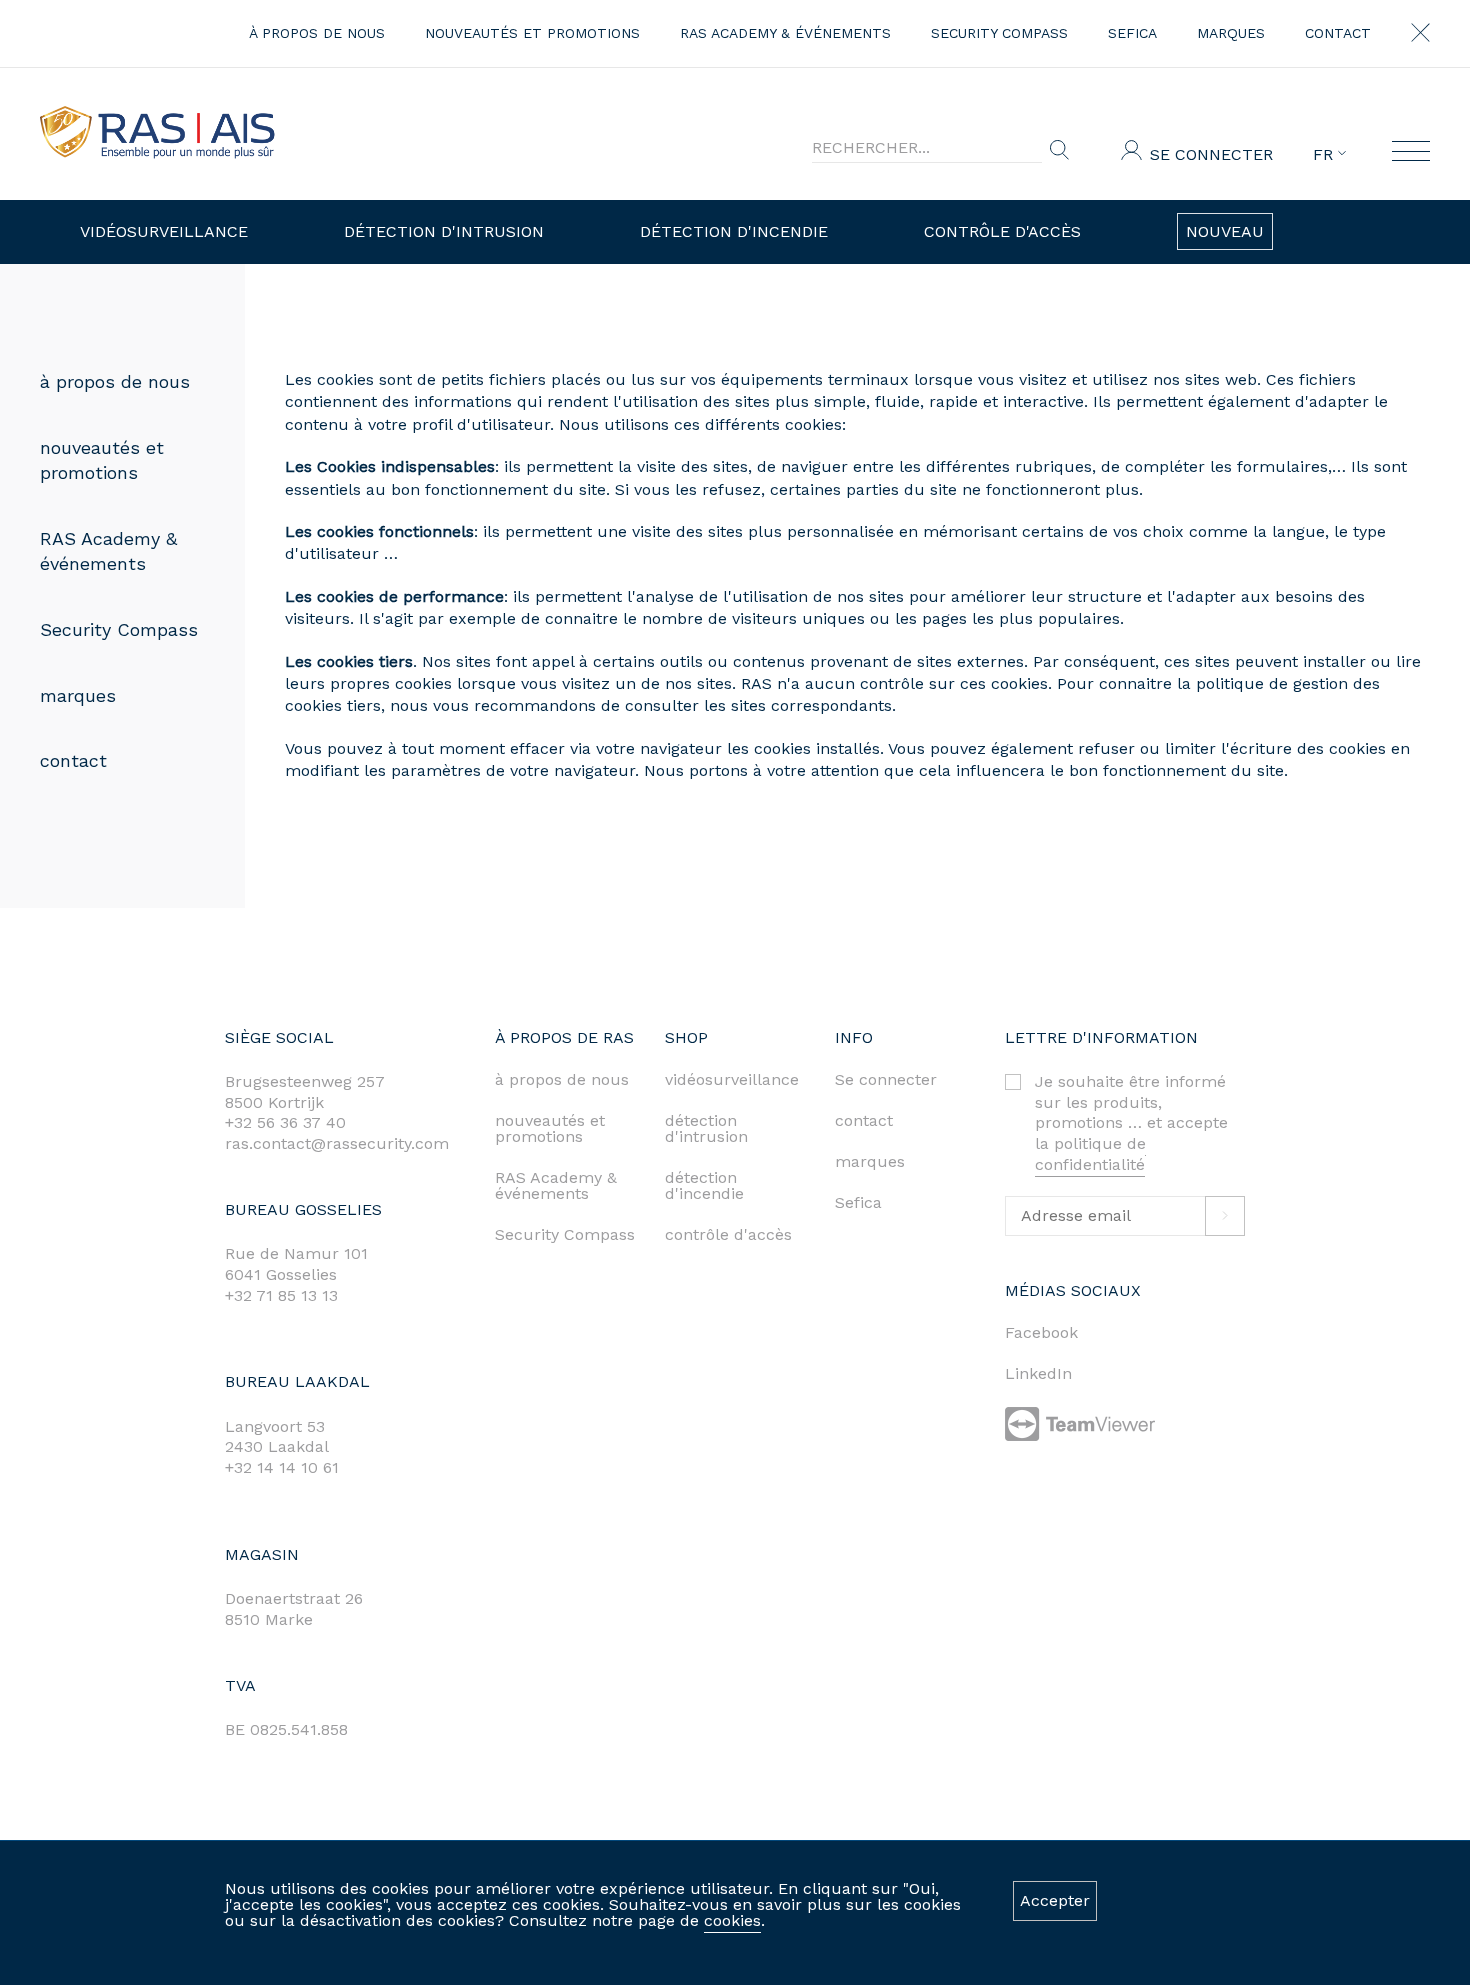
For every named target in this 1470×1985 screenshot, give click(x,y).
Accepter (1055, 1900)
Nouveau (1225, 231)
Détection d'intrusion (444, 231)
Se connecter (1211, 154)
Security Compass (999, 33)
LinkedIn (1038, 1373)
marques (1231, 33)
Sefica (1132, 33)
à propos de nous (317, 33)
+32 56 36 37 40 (285, 1122)
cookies (732, 1920)
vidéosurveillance (732, 1079)
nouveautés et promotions (532, 33)
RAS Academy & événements (785, 33)
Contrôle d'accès (1002, 231)
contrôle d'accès (728, 1234)
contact (1338, 33)
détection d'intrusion (706, 1128)
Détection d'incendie (734, 231)
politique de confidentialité (1090, 1154)
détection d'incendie (704, 1185)
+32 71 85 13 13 (281, 1295)
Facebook (1041, 1332)
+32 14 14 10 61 (282, 1467)
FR (1325, 155)
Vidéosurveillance (164, 231)
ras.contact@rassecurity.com (337, 1143)
